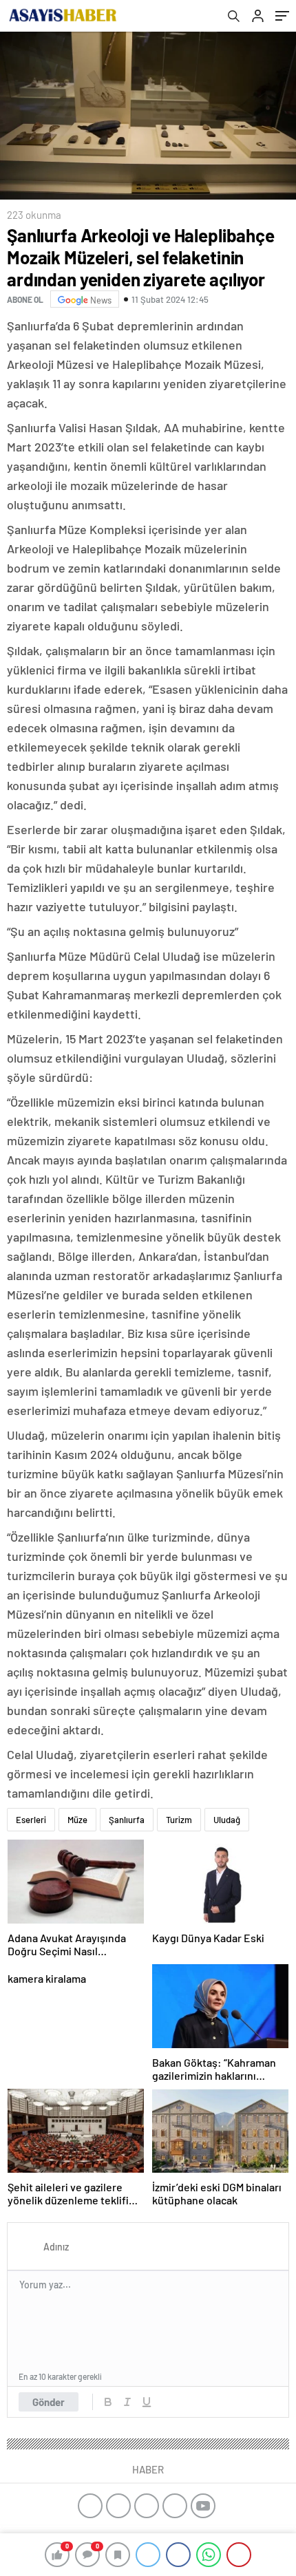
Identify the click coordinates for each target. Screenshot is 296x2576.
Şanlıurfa (127, 1820)
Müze (77, 1820)
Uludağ (227, 1820)
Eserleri (31, 1820)
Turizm (179, 1820)
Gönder (49, 2402)
